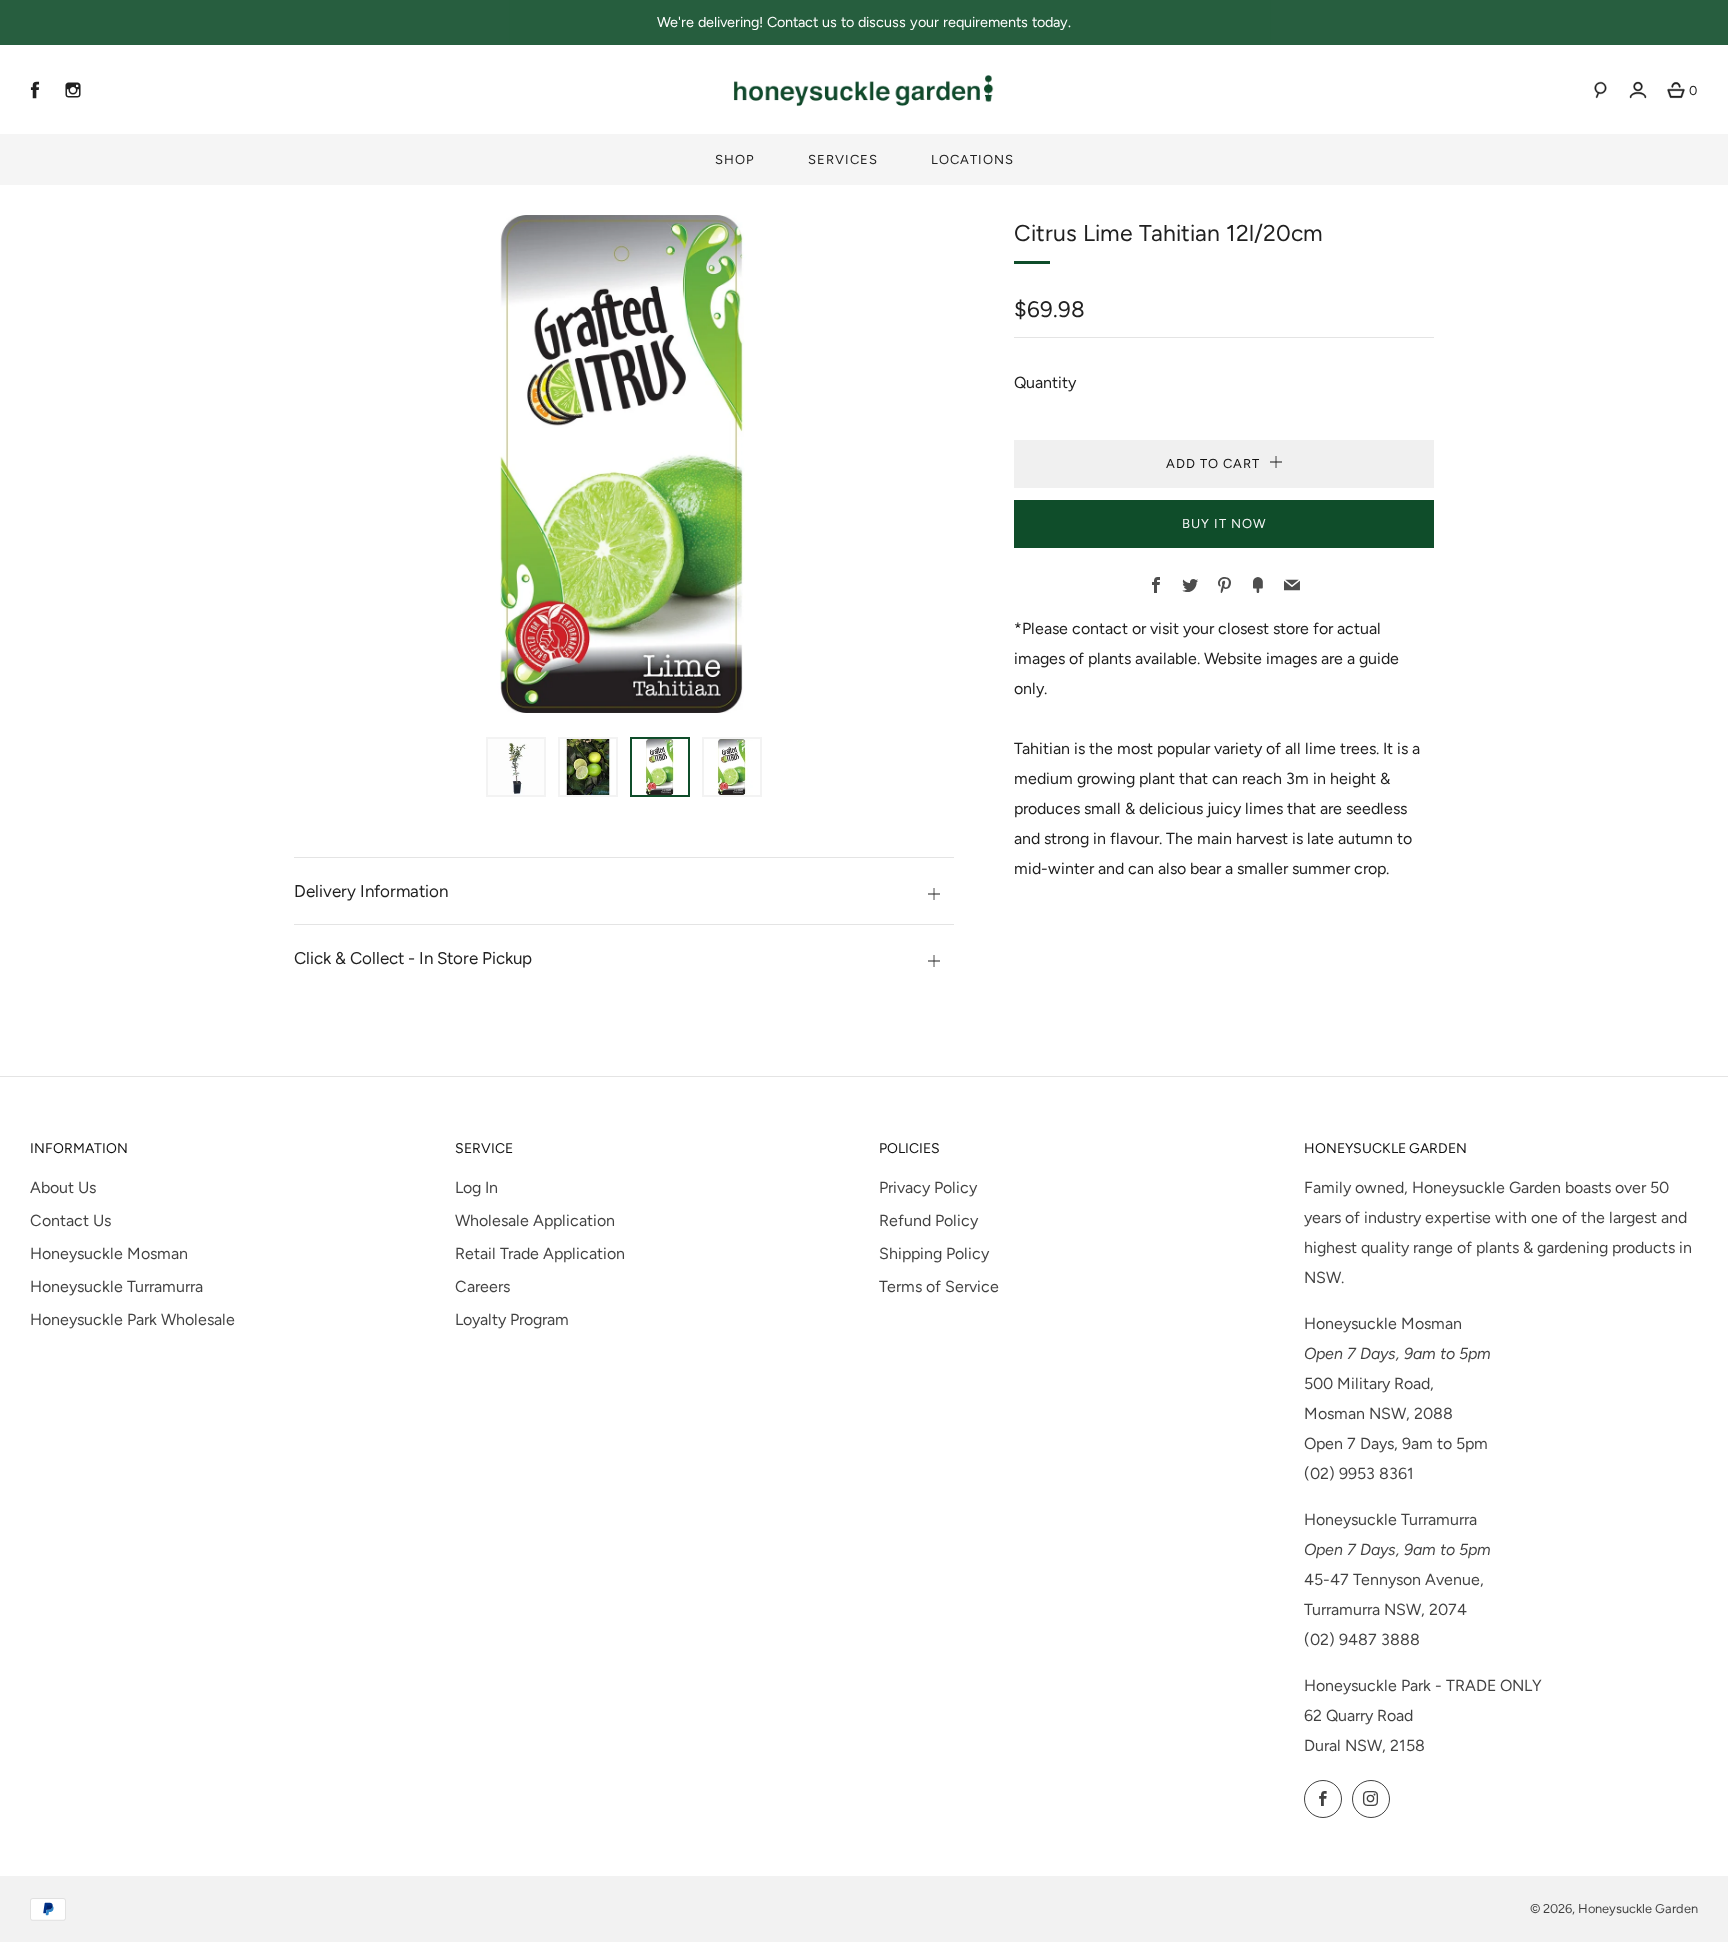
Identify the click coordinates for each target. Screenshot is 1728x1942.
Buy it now (1224, 523)
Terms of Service (939, 1286)
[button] (516, 767)
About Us (63, 1187)
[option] (624, 464)
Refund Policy (928, 1220)
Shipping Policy (934, 1253)
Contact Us (70, 1220)
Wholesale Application (535, 1220)
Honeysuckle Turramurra (116, 1286)
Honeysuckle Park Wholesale (132, 1319)
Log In (476, 1187)
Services (843, 159)
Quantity (1045, 382)
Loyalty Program (512, 1319)
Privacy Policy (928, 1187)
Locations (972, 159)
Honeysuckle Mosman (109, 1253)
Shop (735, 159)
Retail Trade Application (540, 1253)
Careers (482, 1286)
